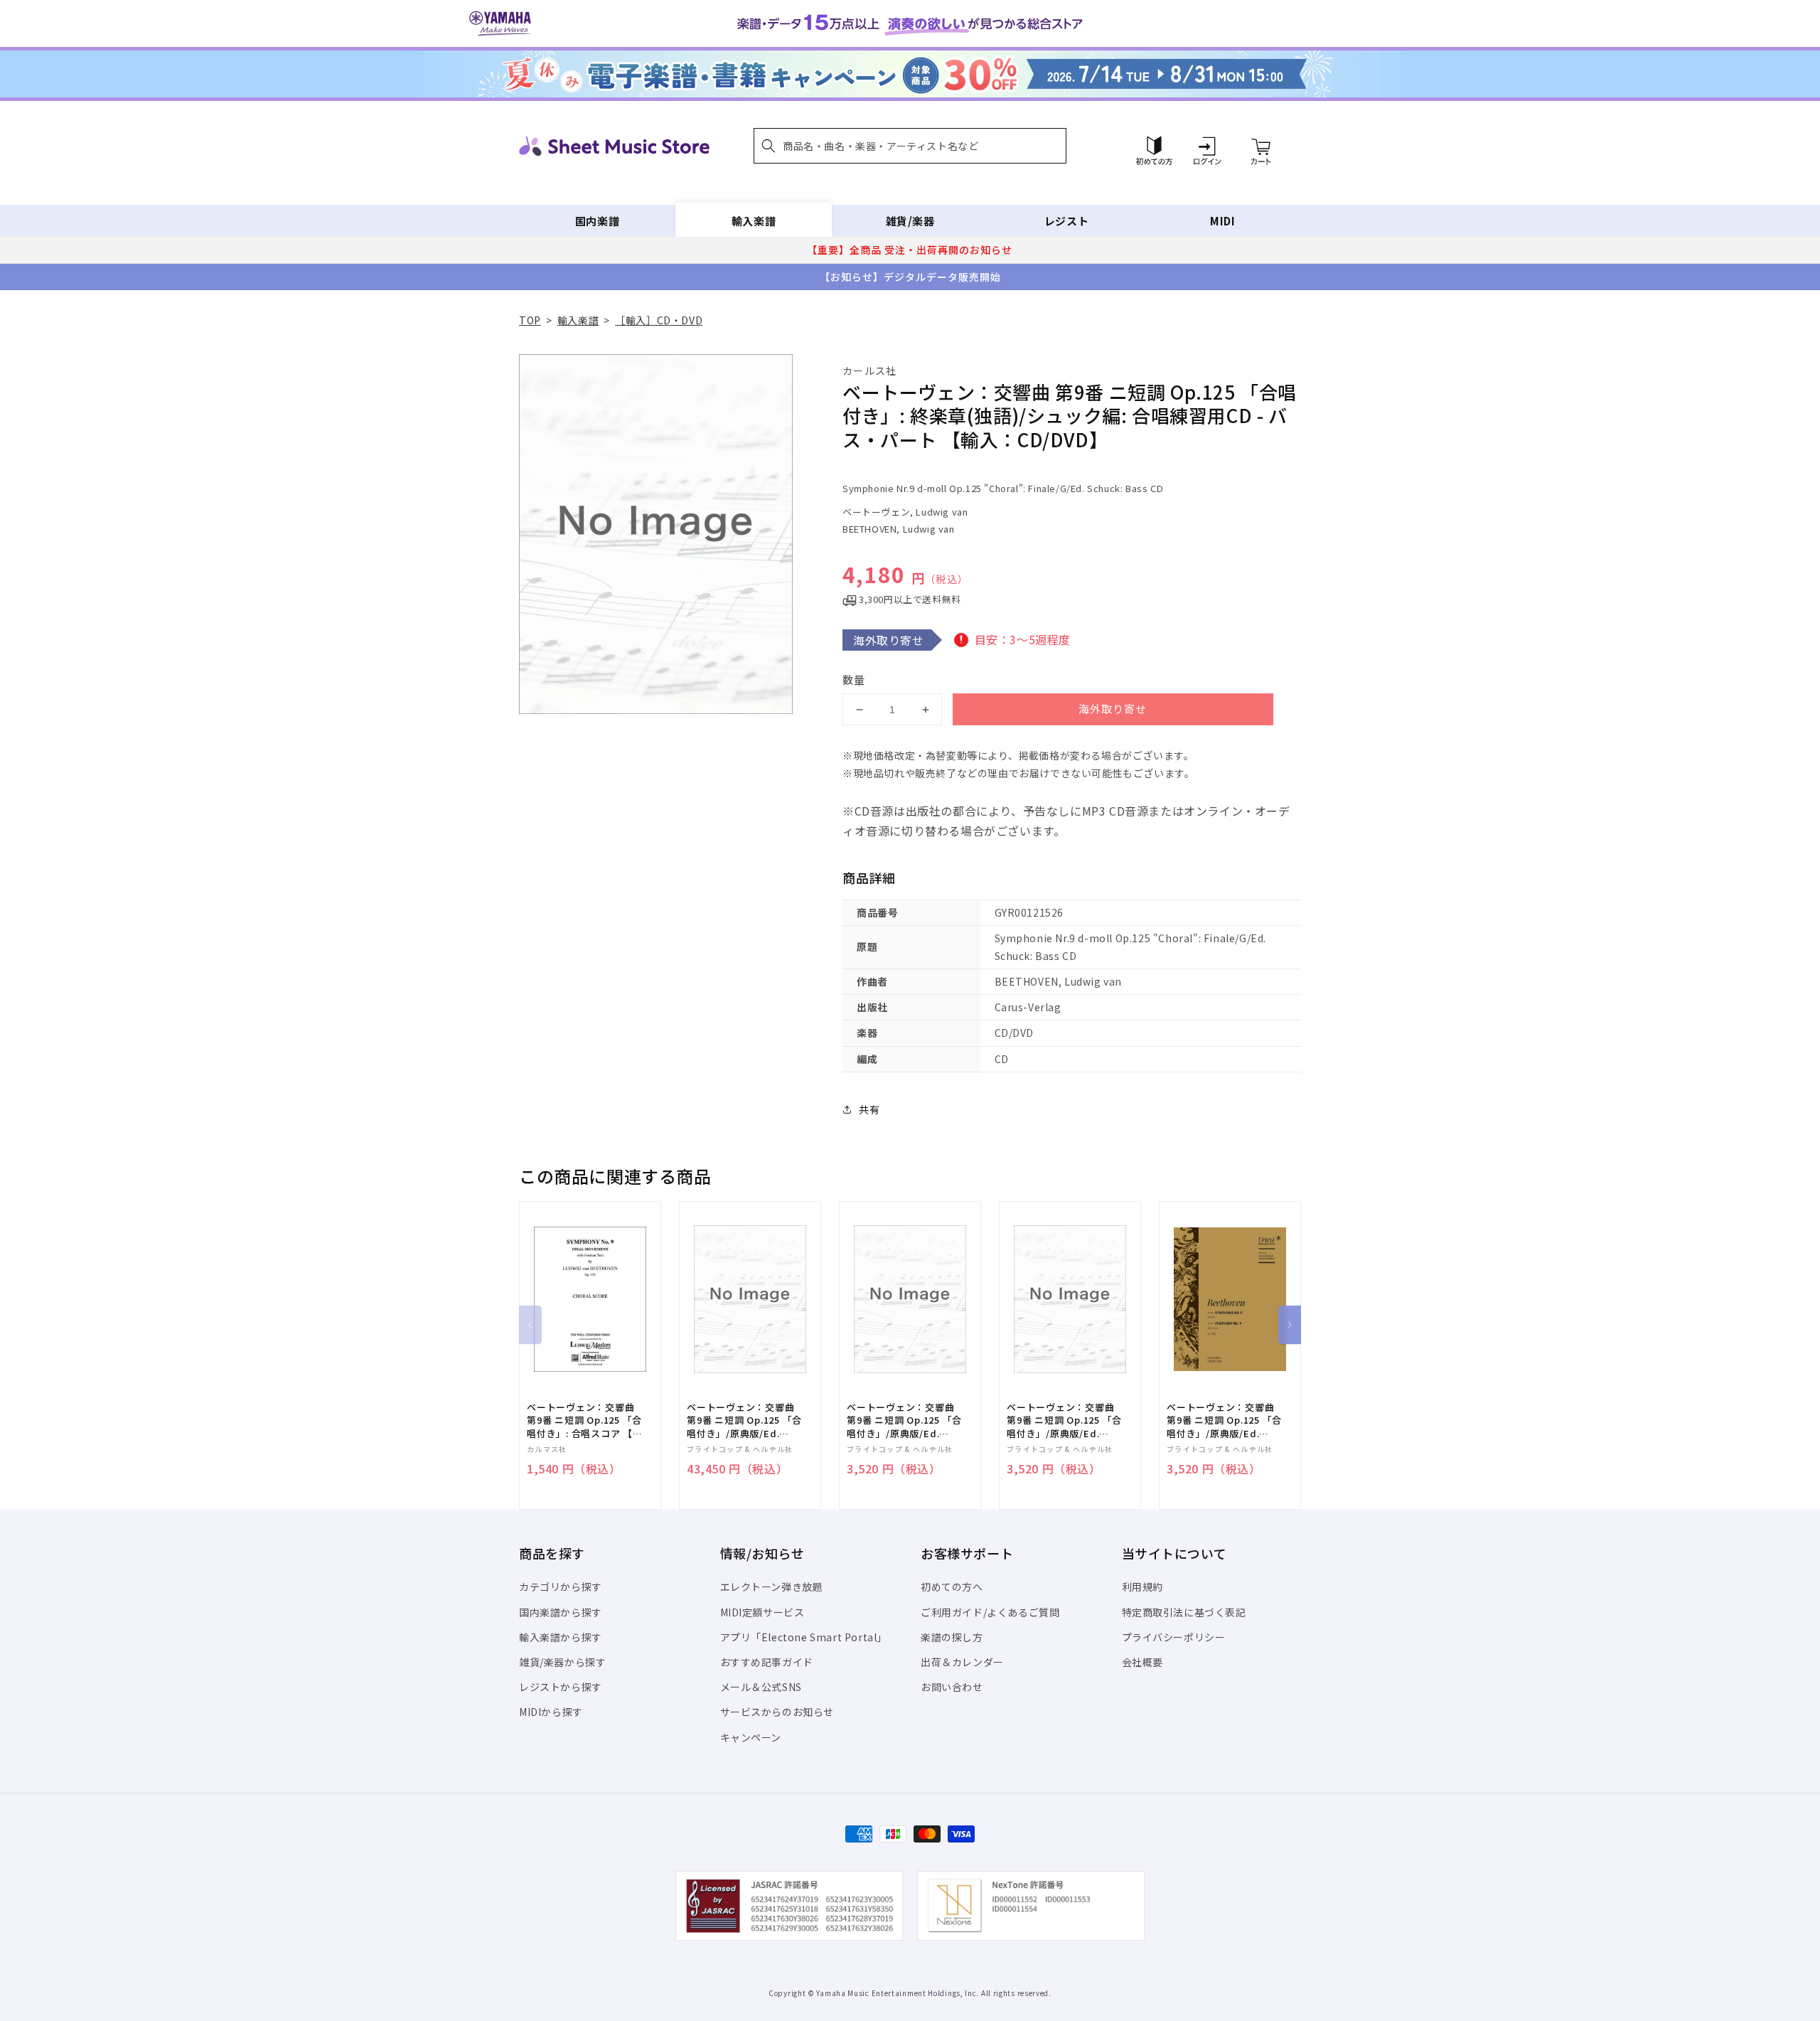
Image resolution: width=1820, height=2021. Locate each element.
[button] (910, 146)
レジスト (1066, 221)
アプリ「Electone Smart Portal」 (804, 1637)
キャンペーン (751, 1737)
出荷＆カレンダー (962, 1662)
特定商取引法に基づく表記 (1184, 1612)
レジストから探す (561, 1687)
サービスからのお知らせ (777, 1712)
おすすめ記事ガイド (767, 1662)
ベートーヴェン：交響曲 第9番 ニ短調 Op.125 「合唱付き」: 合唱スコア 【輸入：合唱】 (585, 1420)
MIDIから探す (551, 1712)
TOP (530, 320)
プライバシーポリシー (1174, 1637)
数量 (854, 679)
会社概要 (1142, 1662)
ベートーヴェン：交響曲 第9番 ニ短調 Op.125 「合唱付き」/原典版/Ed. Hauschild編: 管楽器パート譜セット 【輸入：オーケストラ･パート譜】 (744, 1420)
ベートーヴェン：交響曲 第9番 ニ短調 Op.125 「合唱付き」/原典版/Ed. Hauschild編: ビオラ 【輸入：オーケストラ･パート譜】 (1065, 1420)
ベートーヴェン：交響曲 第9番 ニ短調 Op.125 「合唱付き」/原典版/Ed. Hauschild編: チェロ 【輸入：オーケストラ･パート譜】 (905, 1420)
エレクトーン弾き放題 (772, 1587)
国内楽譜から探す (561, 1612)
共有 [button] (869, 1109)
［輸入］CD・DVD (659, 320)
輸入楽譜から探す (561, 1637)
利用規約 (1142, 1587)
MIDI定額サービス (762, 1612)
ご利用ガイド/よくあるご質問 (990, 1612)
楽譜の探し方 (952, 1637)
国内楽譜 (597, 221)
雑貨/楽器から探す (562, 1662)
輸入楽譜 (754, 221)
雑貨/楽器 (910, 221)
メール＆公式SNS (761, 1687)
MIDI (1222, 221)
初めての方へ (952, 1587)
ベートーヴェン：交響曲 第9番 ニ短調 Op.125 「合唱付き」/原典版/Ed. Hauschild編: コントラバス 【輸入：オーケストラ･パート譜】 (1225, 1420)
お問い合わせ (952, 1687)
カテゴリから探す (561, 1587)
